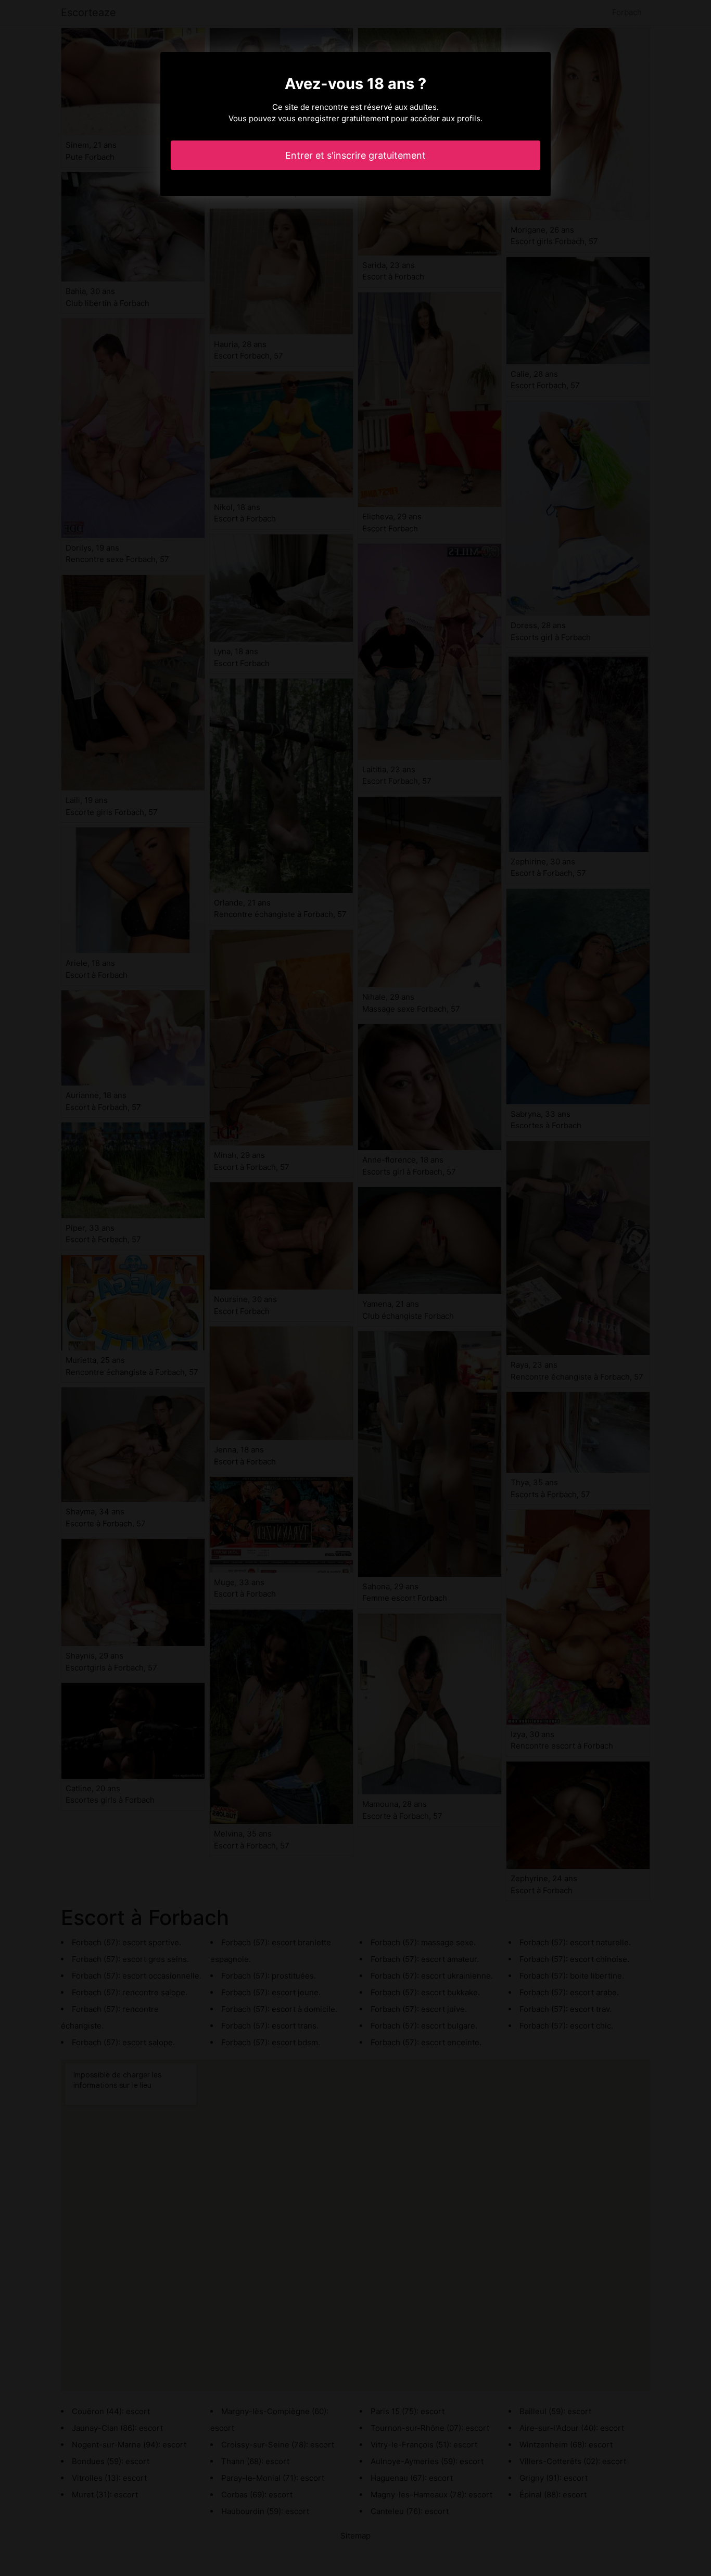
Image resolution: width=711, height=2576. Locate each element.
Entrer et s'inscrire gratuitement (355, 155)
